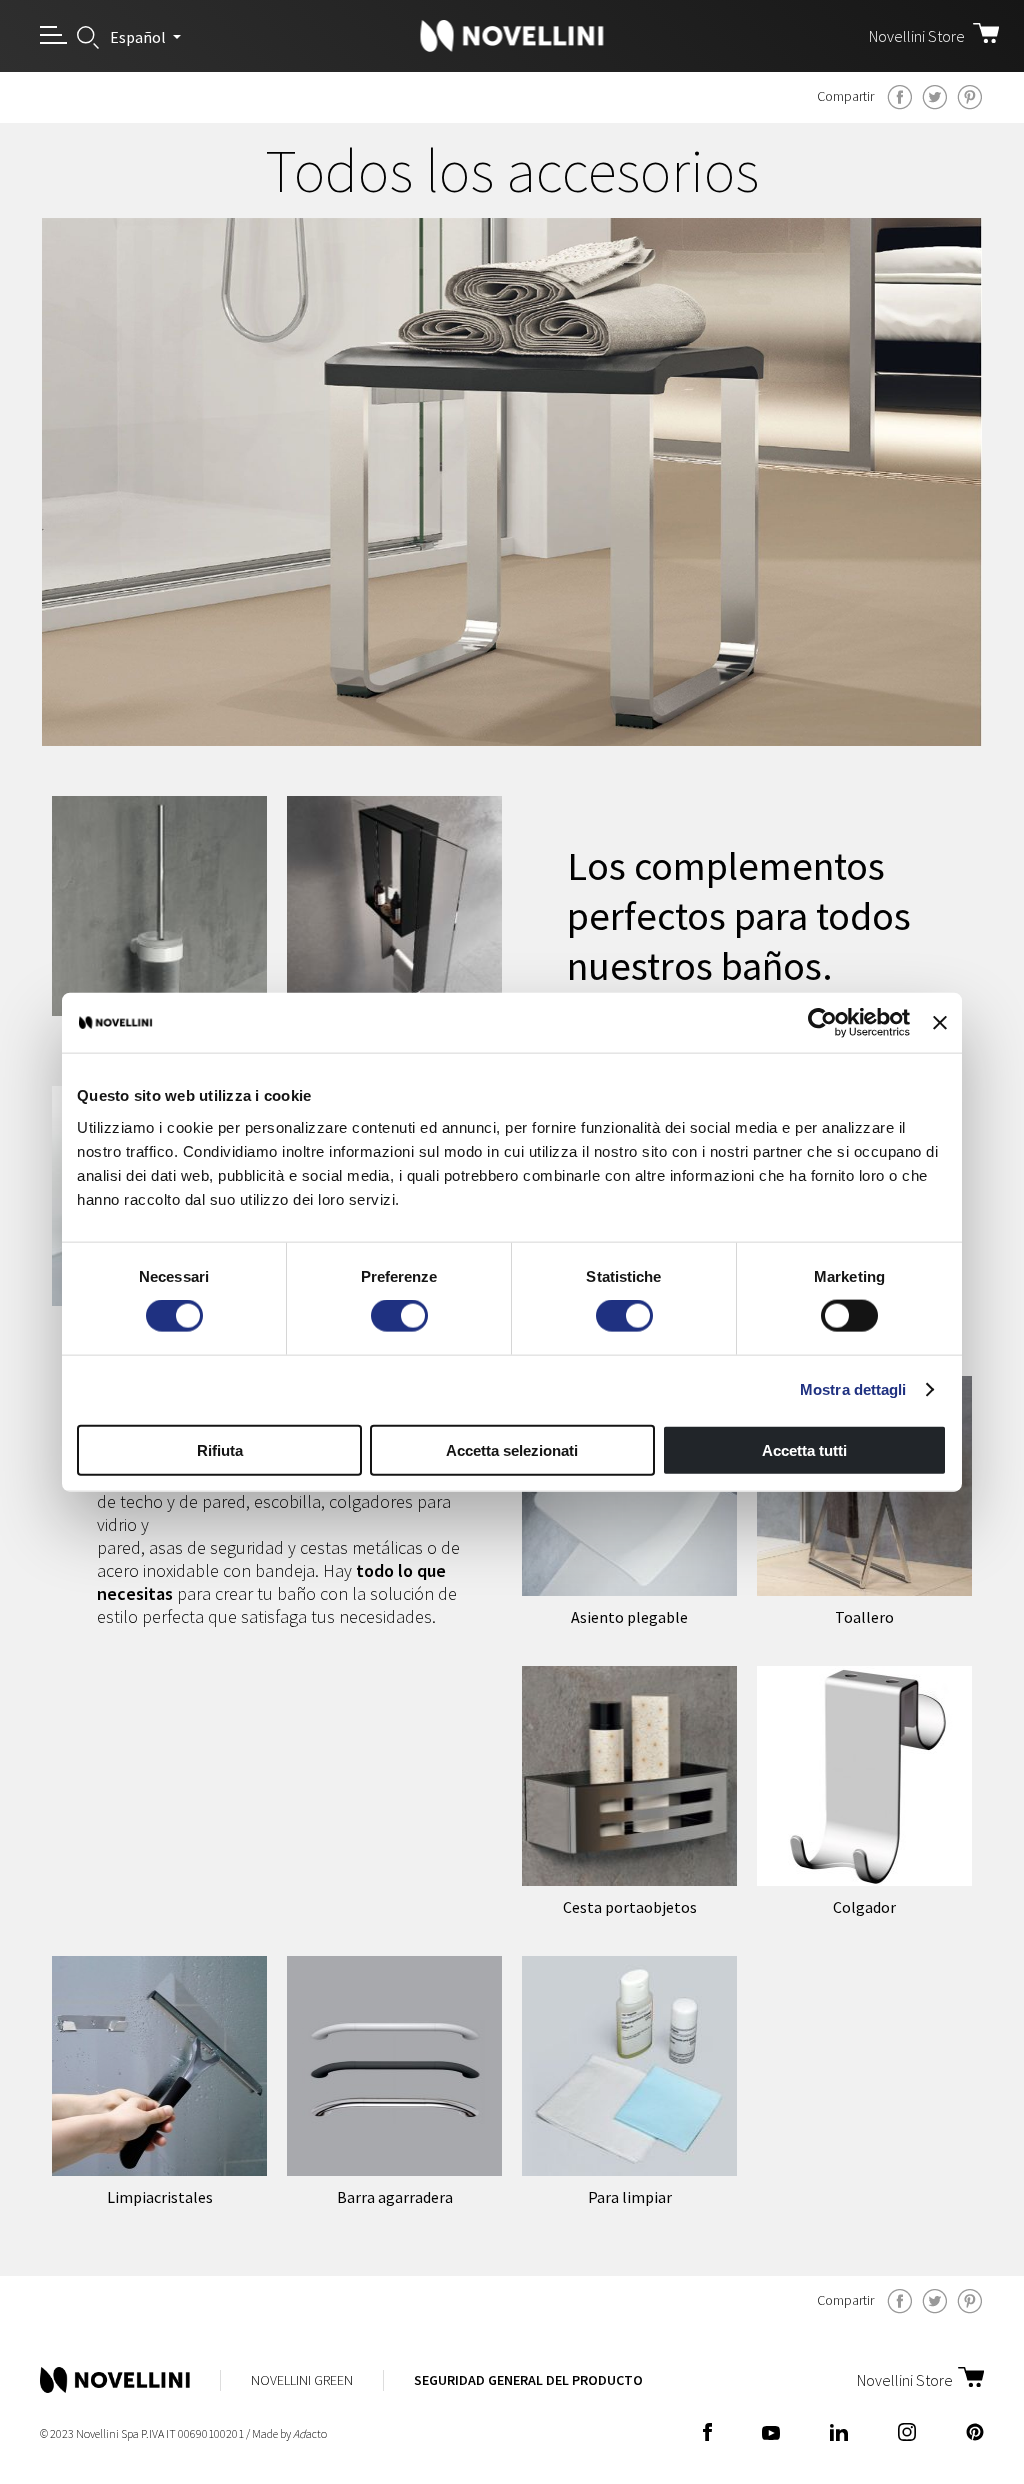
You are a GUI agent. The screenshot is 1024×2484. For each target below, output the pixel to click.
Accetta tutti (804, 1449)
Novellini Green (302, 2380)
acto (310, 2433)
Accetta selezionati (512, 1449)
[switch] (399, 1316)
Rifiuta (220, 1449)
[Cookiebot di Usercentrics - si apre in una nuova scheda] (822, 1023)
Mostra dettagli (853, 1389)
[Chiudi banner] (940, 1023)
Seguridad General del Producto (528, 2380)
